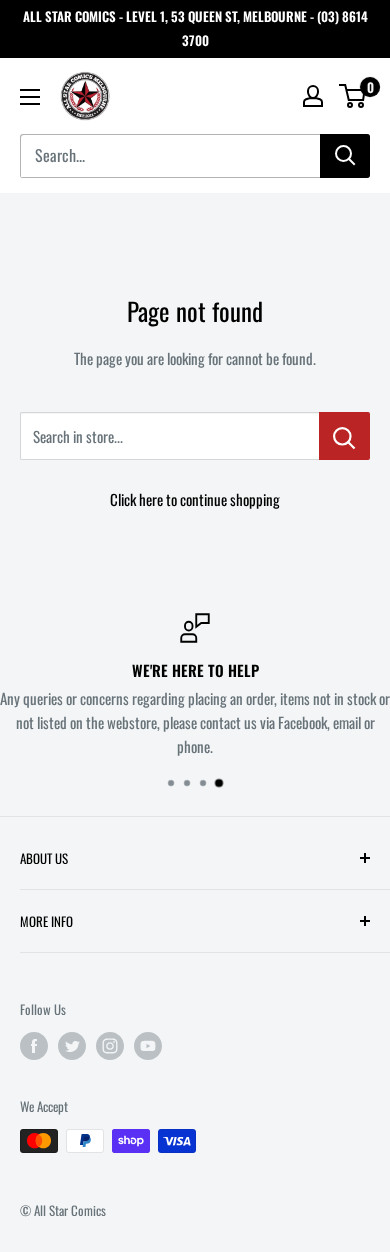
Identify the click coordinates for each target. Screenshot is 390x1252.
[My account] (313, 96)
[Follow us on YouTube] (148, 1046)
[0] (353, 96)
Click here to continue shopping (195, 499)
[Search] (345, 156)
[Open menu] (30, 97)
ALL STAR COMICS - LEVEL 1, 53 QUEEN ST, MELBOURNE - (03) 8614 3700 (195, 28)
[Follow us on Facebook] (34, 1046)
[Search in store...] (344, 436)
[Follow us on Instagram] (110, 1046)
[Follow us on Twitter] (72, 1046)
